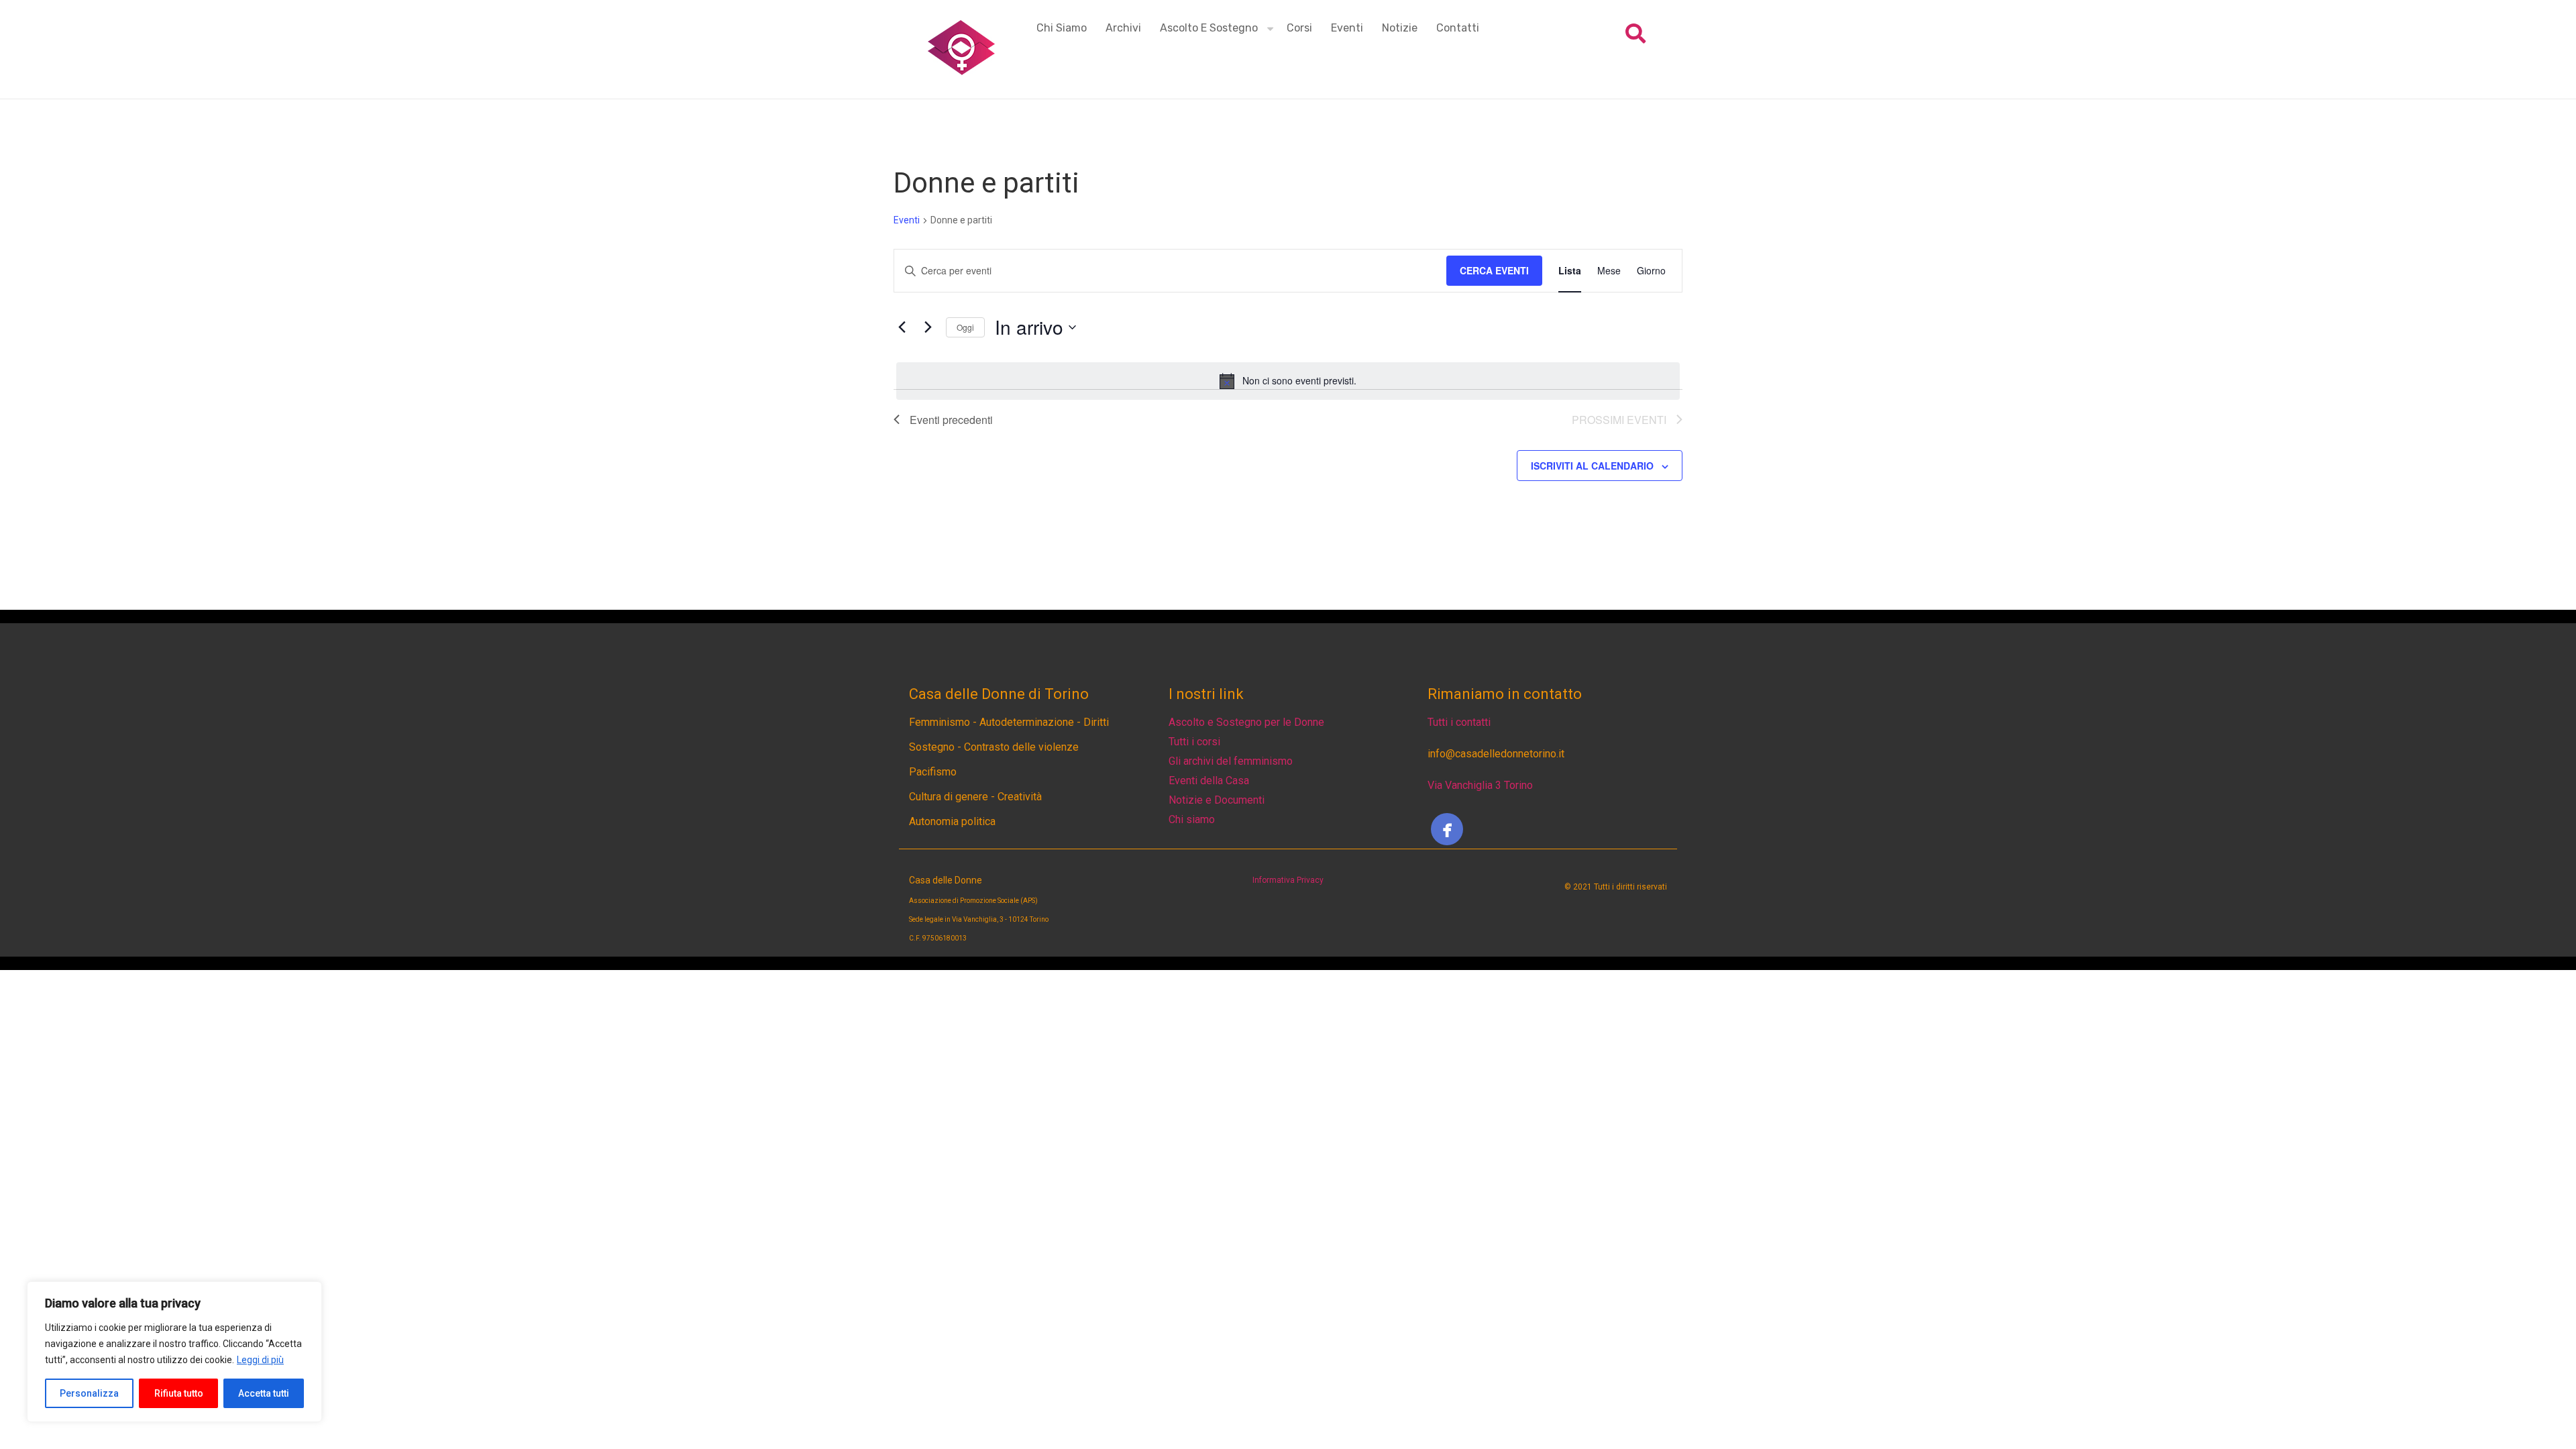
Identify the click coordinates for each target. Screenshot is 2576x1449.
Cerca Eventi (1494, 270)
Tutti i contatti (1459, 722)
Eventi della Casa (1209, 781)
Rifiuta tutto (179, 1393)
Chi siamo (1062, 28)
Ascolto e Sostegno (1209, 28)
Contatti (1458, 28)
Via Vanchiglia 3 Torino (1480, 785)
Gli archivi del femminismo (1231, 761)
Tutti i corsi (1194, 742)
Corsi (1299, 28)
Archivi (1123, 28)
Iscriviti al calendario (1592, 466)
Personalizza (89, 1393)
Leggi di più (260, 1360)
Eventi (1347, 28)
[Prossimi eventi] (928, 327)
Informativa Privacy (1288, 880)
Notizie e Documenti (1217, 800)
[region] (174, 1352)
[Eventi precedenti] (902, 327)
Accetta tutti (264, 1393)
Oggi (965, 327)
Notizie (1400, 28)
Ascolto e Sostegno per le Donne (1246, 722)
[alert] (1288, 381)
